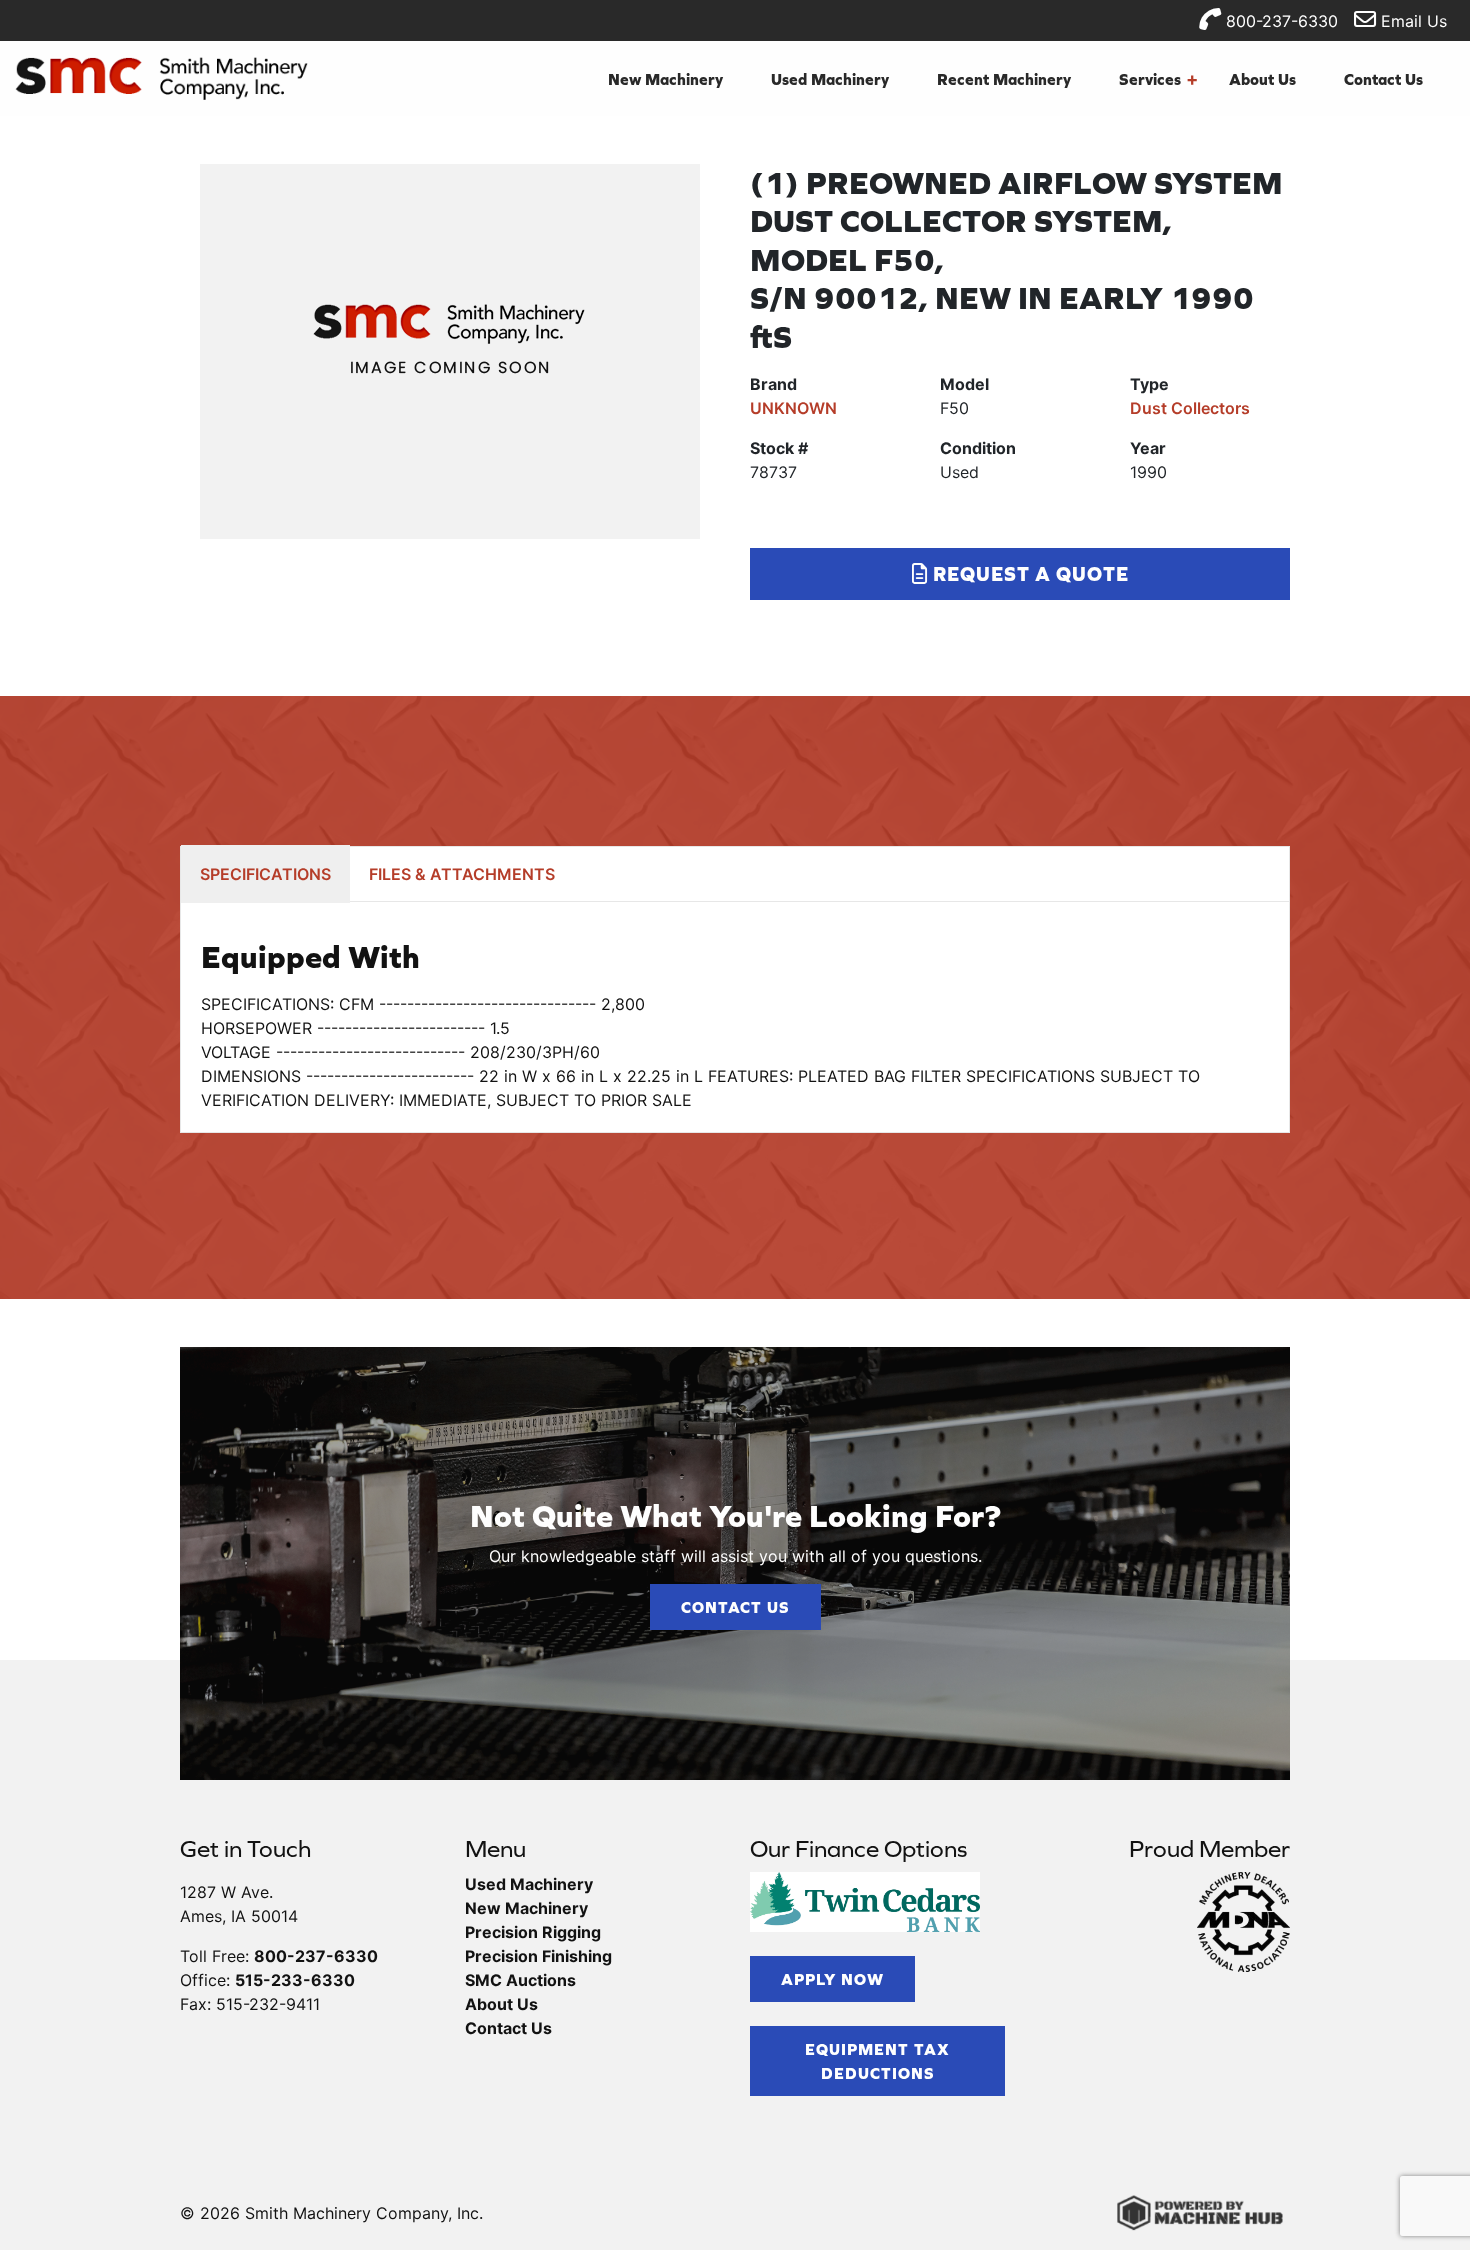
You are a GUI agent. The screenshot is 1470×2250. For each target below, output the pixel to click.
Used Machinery (830, 79)
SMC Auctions (520, 1980)
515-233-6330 (295, 1980)
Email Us (1411, 21)
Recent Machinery (1004, 79)
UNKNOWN (793, 408)
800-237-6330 (1279, 21)
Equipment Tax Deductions (877, 2061)
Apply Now (832, 1979)
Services (1158, 79)
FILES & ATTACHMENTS (462, 874)
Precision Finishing (538, 1956)
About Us (1262, 79)
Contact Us (1383, 79)
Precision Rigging (533, 1932)
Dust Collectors (1190, 408)
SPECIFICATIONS (265, 874)
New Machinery (665, 79)
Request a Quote (1028, 573)
